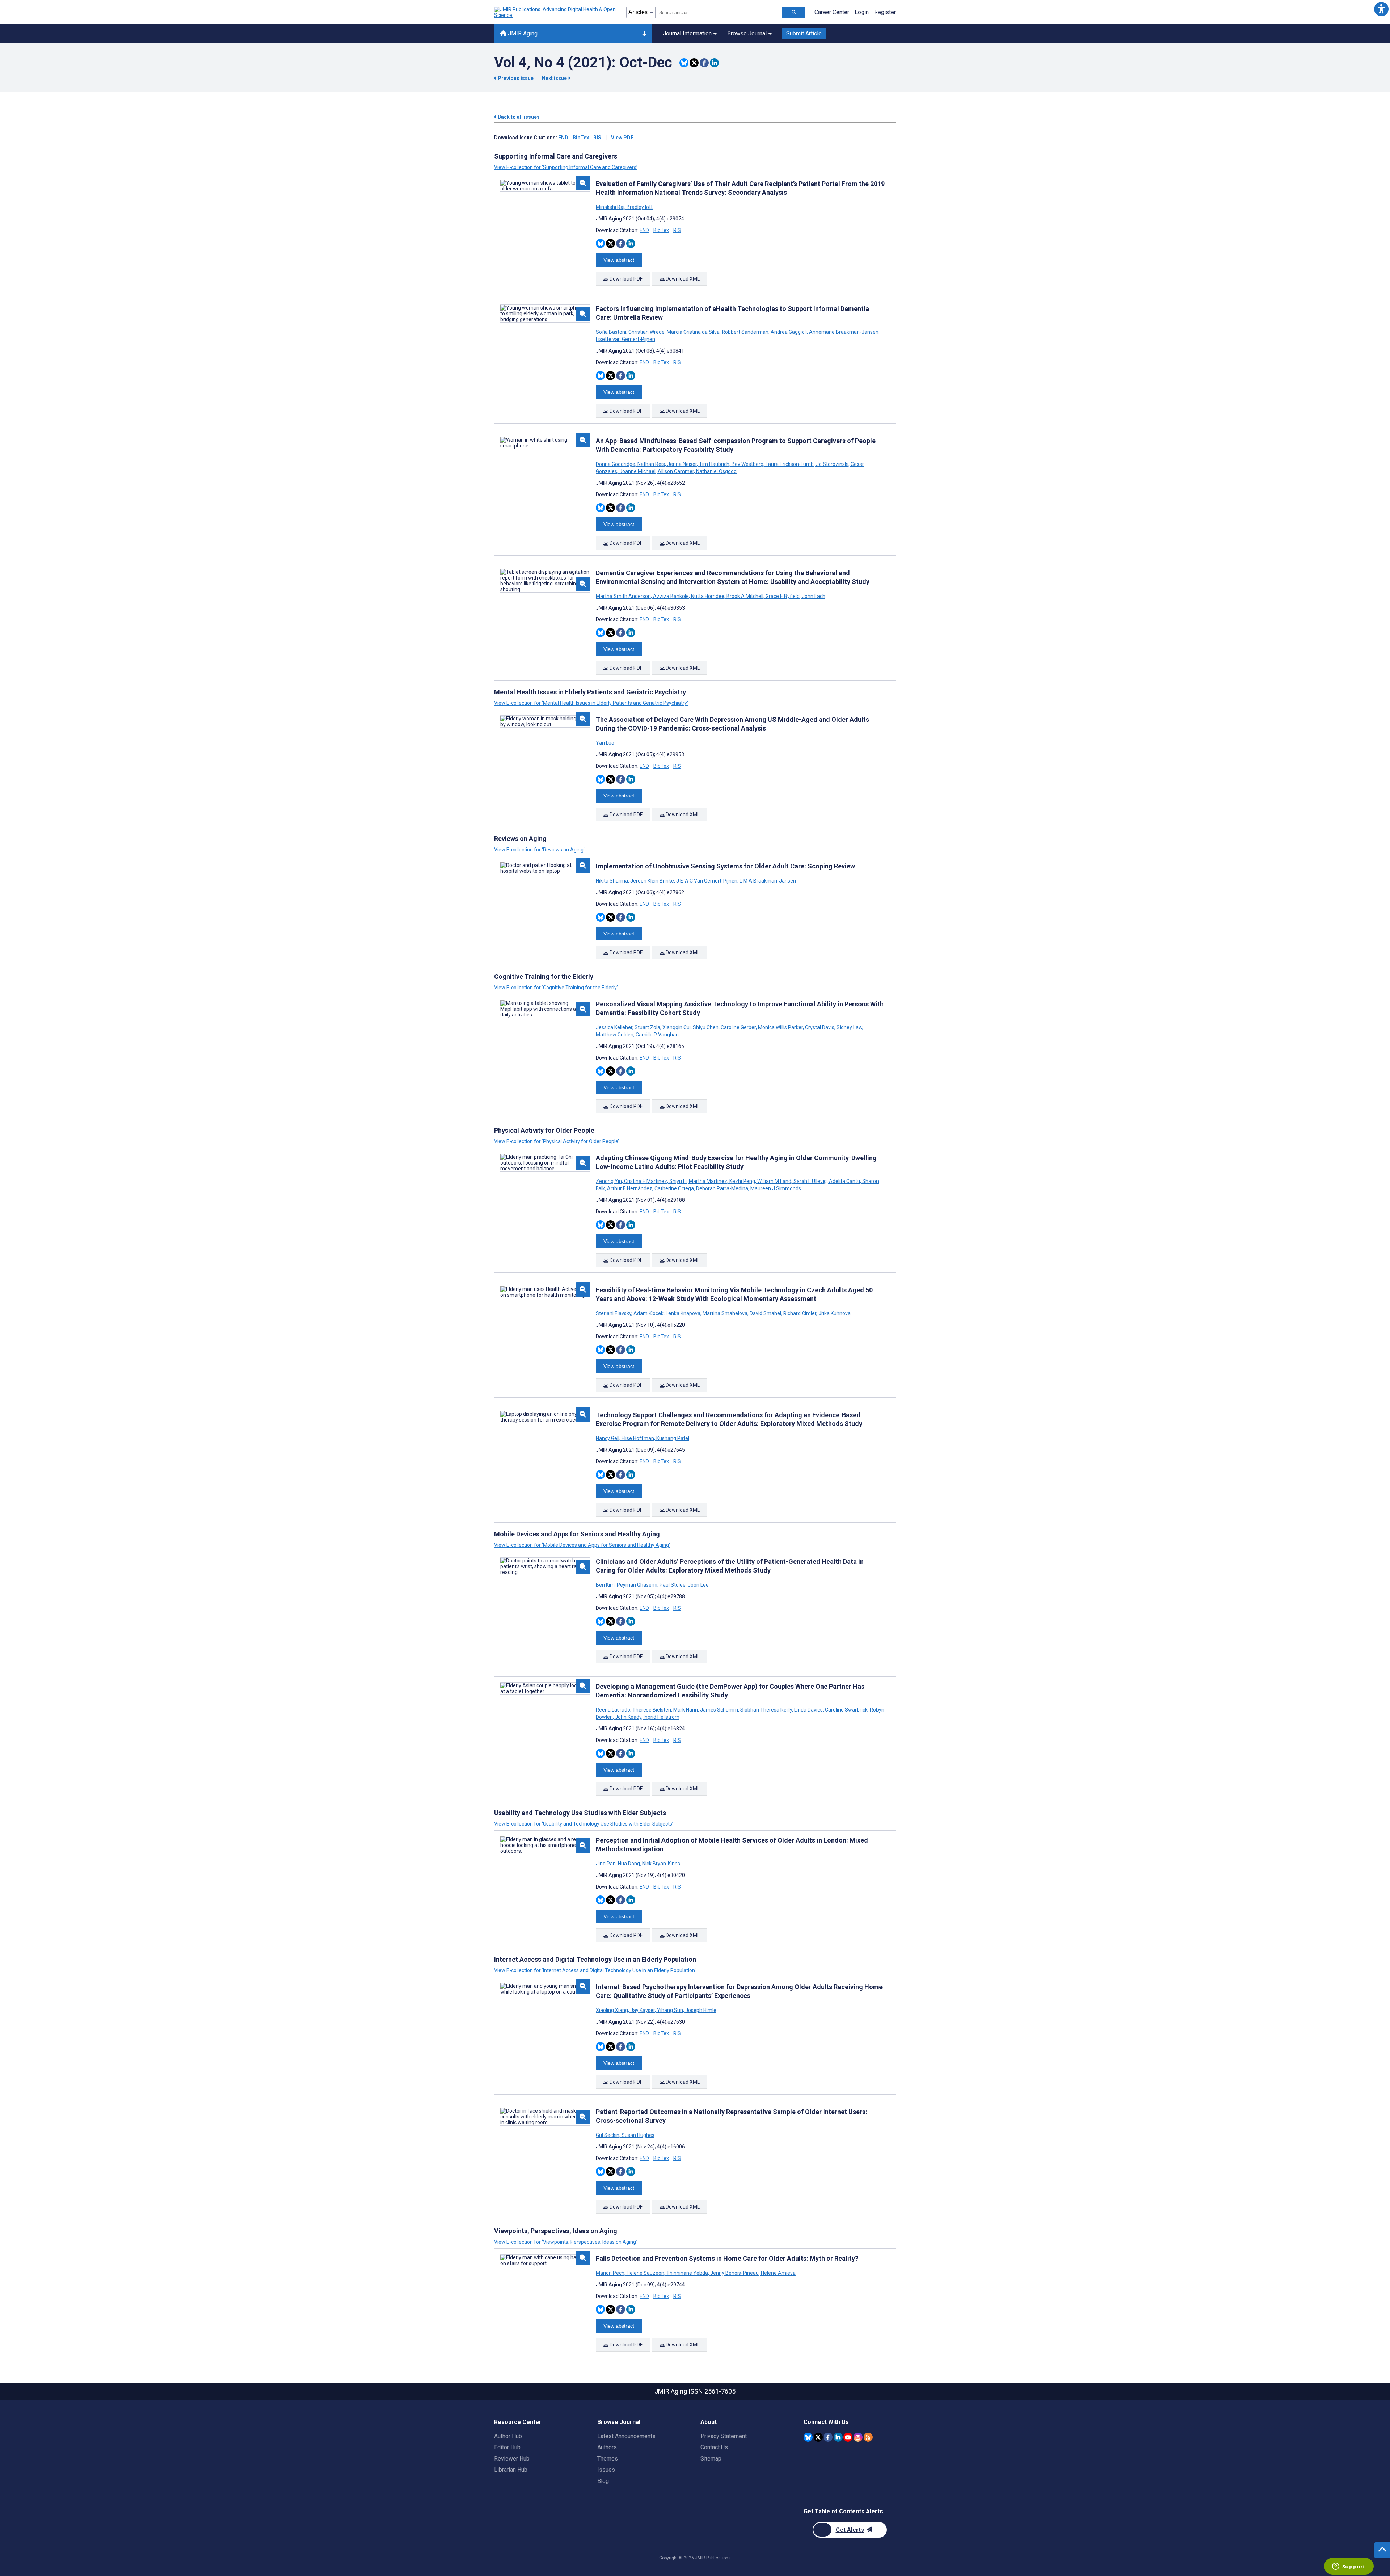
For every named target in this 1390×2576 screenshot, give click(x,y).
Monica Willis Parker (780, 1027)
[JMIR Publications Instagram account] (858, 2437)
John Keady (628, 1717)
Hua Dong (629, 1864)
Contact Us (714, 2447)
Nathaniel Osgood (716, 471)
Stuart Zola (647, 1027)
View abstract (619, 260)
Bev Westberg (747, 464)
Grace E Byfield (783, 596)
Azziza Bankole (671, 596)
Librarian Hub (511, 2470)
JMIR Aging (522, 33)
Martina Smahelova (725, 1313)
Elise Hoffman (638, 1438)
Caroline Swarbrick (846, 1710)
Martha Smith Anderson (624, 596)
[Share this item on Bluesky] (684, 63)
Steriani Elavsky (614, 1313)
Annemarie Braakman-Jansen (844, 332)
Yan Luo (605, 743)
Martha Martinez (708, 1181)
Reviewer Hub (512, 2459)
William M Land (774, 1181)
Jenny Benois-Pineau (734, 2273)
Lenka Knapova (683, 1313)
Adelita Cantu (844, 1181)
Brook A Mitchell (745, 596)
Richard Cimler (800, 1313)
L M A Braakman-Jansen (767, 881)
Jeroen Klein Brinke (652, 881)
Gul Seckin (608, 2135)
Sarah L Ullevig (810, 1181)
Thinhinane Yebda (687, 2273)
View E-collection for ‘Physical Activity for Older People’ (557, 1141)
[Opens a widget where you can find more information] (1349, 2567)
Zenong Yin (609, 1181)
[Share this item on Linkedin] (714, 63)
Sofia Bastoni (612, 332)
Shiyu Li (678, 1181)
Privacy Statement (724, 2436)
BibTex (581, 138)
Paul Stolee (673, 1585)
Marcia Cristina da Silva (693, 332)
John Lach (813, 596)
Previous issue (516, 78)
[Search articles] (794, 12)
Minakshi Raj (611, 207)
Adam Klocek (648, 1313)
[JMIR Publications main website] (556, 12)
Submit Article (804, 33)
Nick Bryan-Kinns (661, 1864)
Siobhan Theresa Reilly (766, 1710)
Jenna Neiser (682, 464)
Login (862, 12)
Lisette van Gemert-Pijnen (625, 339)
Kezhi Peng (742, 1181)
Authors (607, 2447)
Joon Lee (698, 1585)
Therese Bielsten (652, 1710)
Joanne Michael (637, 471)
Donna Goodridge (616, 464)
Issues (606, 2470)
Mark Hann (686, 1710)
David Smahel (765, 1313)
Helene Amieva (778, 2273)
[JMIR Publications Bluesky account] (808, 2437)
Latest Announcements (626, 2436)
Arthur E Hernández (630, 1188)
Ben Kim (606, 1585)
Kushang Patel (672, 1438)
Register (885, 12)
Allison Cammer (676, 471)
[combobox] (719, 12)
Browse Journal (747, 33)
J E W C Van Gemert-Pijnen (707, 881)
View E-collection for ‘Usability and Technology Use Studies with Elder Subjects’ (584, 1824)
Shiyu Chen (706, 1027)
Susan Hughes (637, 2135)
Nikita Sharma (612, 881)
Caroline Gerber (738, 1027)
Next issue (555, 78)
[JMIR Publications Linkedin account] (838, 2437)
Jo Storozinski (832, 464)
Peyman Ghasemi (637, 1585)
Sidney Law (849, 1027)
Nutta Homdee (708, 596)
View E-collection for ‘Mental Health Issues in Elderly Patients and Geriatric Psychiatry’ (591, 703)
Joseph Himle (700, 2010)
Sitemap (711, 2459)
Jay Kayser (643, 2010)
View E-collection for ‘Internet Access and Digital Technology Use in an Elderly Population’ (595, 1970)
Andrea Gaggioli (789, 332)
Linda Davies (808, 1710)
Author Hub (508, 2436)
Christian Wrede (646, 332)
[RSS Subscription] (868, 2437)
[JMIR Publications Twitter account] (818, 2437)
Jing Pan (606, 1864)
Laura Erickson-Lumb (790, 464)
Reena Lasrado (614, 1710)
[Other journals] (644, 34)
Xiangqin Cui (677, 1027)
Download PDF (625, 279)
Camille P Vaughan (657, 1035)
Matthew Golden (615, 1035)
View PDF (622, 138)
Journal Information (687, 33)
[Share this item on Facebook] (704, 63)
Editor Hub (507, 2447)
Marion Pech (611, 2273)
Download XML (682, 279)
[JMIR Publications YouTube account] (848, 2437)
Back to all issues (518, 117)
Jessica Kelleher (615, 1027)
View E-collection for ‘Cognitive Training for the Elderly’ (556, 988)
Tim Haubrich (714, 464)
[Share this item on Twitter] (694, 63)
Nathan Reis (651, 464)
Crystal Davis (820, 1027)
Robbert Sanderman (745, 332)
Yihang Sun (670, 2010)
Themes (608, 2459)
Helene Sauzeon (645, 2273)
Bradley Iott (639, 207)
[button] (1381, 9)
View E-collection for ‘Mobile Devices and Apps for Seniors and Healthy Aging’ (582, 1545)
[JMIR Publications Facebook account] (828, 2437)
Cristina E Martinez (646, 1181)
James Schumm (719, 1710)
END (563, 138)
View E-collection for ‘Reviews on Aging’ (539, 850)
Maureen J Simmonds (775, 1188)
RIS (597, 138)
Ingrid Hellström (661, 1717)
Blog (603, 2481)
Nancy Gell (608, 1438)
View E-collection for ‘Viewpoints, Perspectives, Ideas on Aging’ (566, 2242)
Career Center (832, 12)
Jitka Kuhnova (834, 1313)
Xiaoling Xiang (612, 2010)
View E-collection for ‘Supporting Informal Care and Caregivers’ (566, 167)
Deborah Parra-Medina (722, 1188)
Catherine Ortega (674, 1188)
